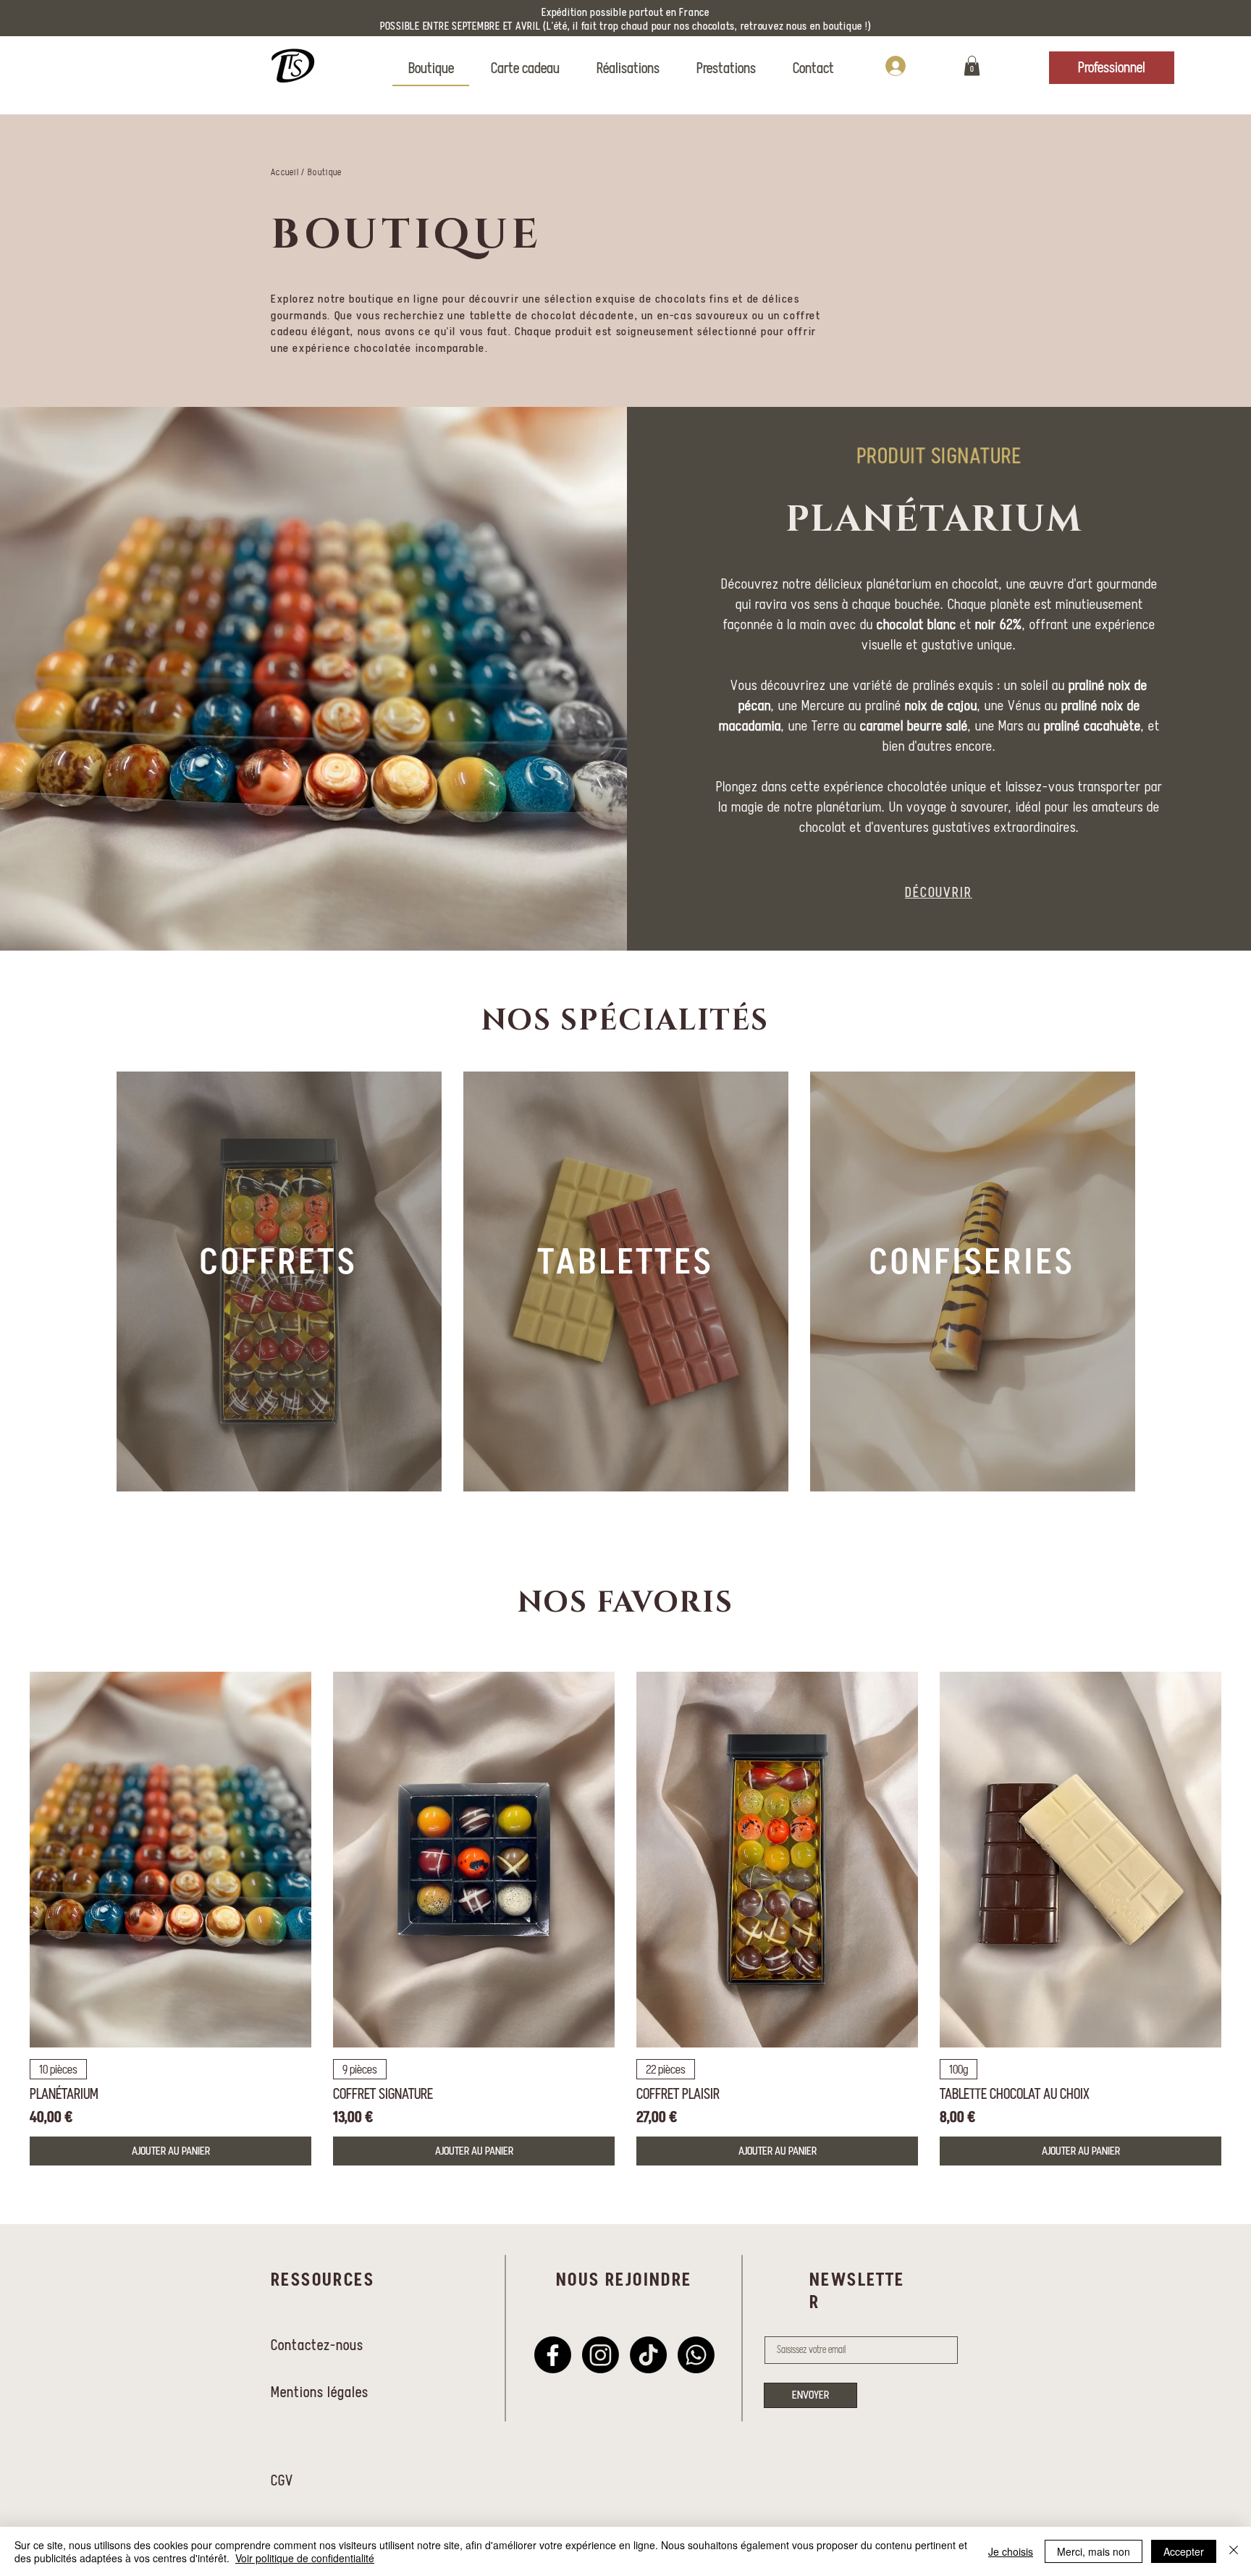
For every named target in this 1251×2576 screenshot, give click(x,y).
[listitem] (279, 1281)
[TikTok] (648, 2355)
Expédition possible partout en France (625, 12)
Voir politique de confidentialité (305, 2558)
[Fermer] (1234, 2551)
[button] (972, 66)
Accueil (285, 172)
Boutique (325, 172)
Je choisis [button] (1011, 2551)
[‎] (919, 66)
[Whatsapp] (696, 2355)
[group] (625, 1919)
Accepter (1184, 2551)
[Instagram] (601, 2355)
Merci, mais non (1094, 2551)
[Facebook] (553, 2355)
